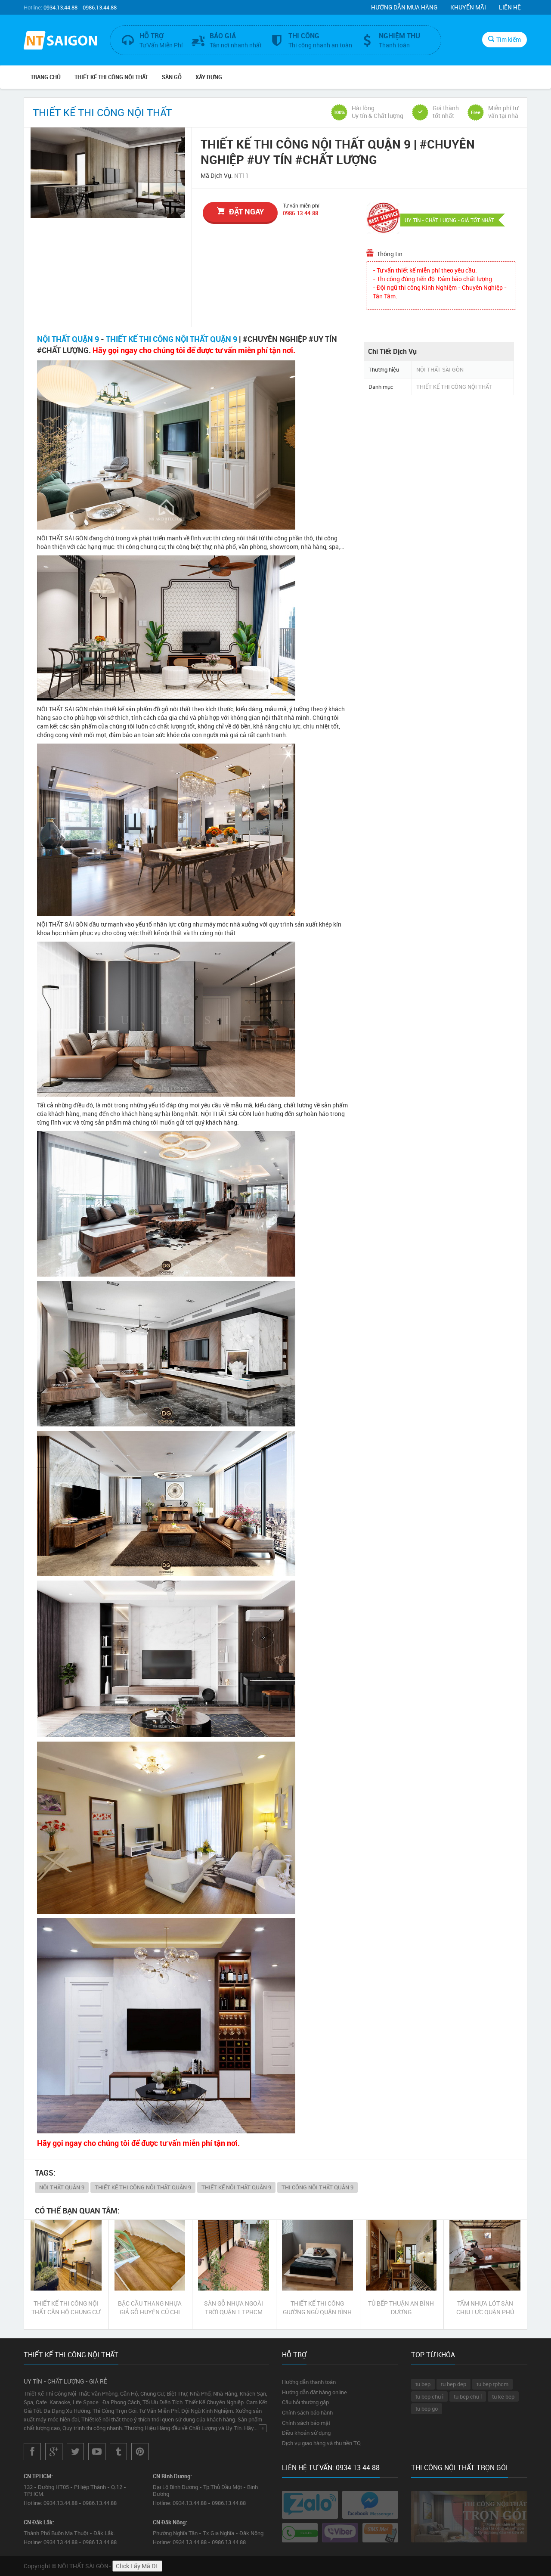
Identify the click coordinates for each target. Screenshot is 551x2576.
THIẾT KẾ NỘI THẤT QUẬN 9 (236, 2187)
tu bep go (427, 2409)
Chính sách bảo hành (307, 2412)
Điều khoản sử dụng (306, 2433)
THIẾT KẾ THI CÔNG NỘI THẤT (111, 77)
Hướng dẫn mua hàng (404, 7)
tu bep (423, 2384)
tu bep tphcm (492, 2384)
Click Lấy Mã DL (137, 2566)
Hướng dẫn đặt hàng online (314, 2392)
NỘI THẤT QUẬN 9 (68, 339)
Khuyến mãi (468, 7)
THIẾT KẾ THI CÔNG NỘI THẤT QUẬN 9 (172, 339)
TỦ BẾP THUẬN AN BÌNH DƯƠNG (401, 2308)
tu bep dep (453, 2384)
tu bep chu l (468, 2396)
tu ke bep (503, 2396)
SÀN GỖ (172, 77)
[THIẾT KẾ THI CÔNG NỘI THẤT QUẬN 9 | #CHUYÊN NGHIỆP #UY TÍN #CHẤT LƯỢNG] (108, 173)
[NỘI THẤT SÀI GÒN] (60, 41)
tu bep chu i (429, 2396)
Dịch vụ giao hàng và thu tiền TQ (321, 2443)
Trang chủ (46, 77)
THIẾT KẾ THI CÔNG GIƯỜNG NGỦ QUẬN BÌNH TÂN (317, 2308)
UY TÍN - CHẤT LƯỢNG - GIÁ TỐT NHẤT (449, 220)
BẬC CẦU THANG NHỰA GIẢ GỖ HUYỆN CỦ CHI (150, 2308)
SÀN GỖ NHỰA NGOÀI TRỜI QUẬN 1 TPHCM (234, 2308)
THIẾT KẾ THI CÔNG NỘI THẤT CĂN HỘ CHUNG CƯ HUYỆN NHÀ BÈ (66, 2308)
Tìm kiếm (509, 39)
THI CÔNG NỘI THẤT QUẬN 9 (317, 2187)
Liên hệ (510, 7)
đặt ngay (246, 211)
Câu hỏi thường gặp (305, 2402)
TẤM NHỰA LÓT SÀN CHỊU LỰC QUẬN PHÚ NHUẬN (485, 2308)
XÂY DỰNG (209, 77)
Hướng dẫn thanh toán (309, 2382)
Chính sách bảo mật (306, 2423)
